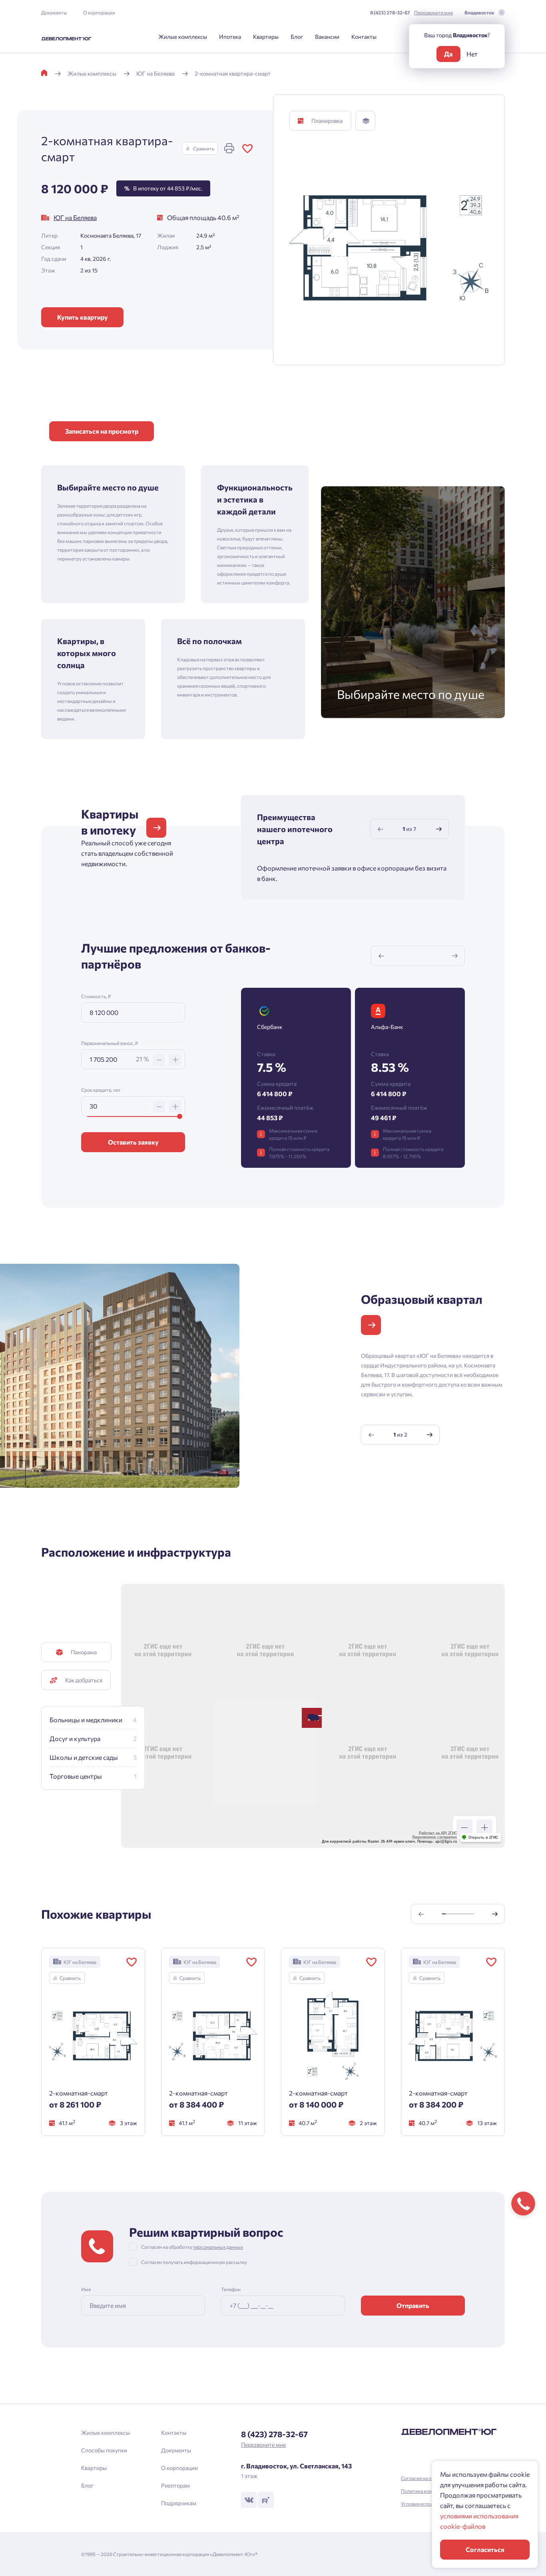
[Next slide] (439, 829)
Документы (54, 12)
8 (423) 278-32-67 (390, 12)
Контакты (364, 37)
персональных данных (218, 2247)
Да (448, 54)
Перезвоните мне (433, 12)
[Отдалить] (464, 1827)
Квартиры (266, 37)
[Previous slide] (381, 829)
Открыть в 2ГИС (483, 1837)
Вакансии (327, 37)
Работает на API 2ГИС (438, 1833)
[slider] (180, 1116)
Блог (297, 37)
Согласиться (485, 2549)
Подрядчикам (179, 2503)
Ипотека (230, 37)
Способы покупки (104, 2450)
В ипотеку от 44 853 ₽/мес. (163, 188)
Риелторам (175, 2485)
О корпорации (99, 12)
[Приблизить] (484, 1827)
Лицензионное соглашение (435, 1837)
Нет (472, 54)
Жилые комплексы (183, 37)
